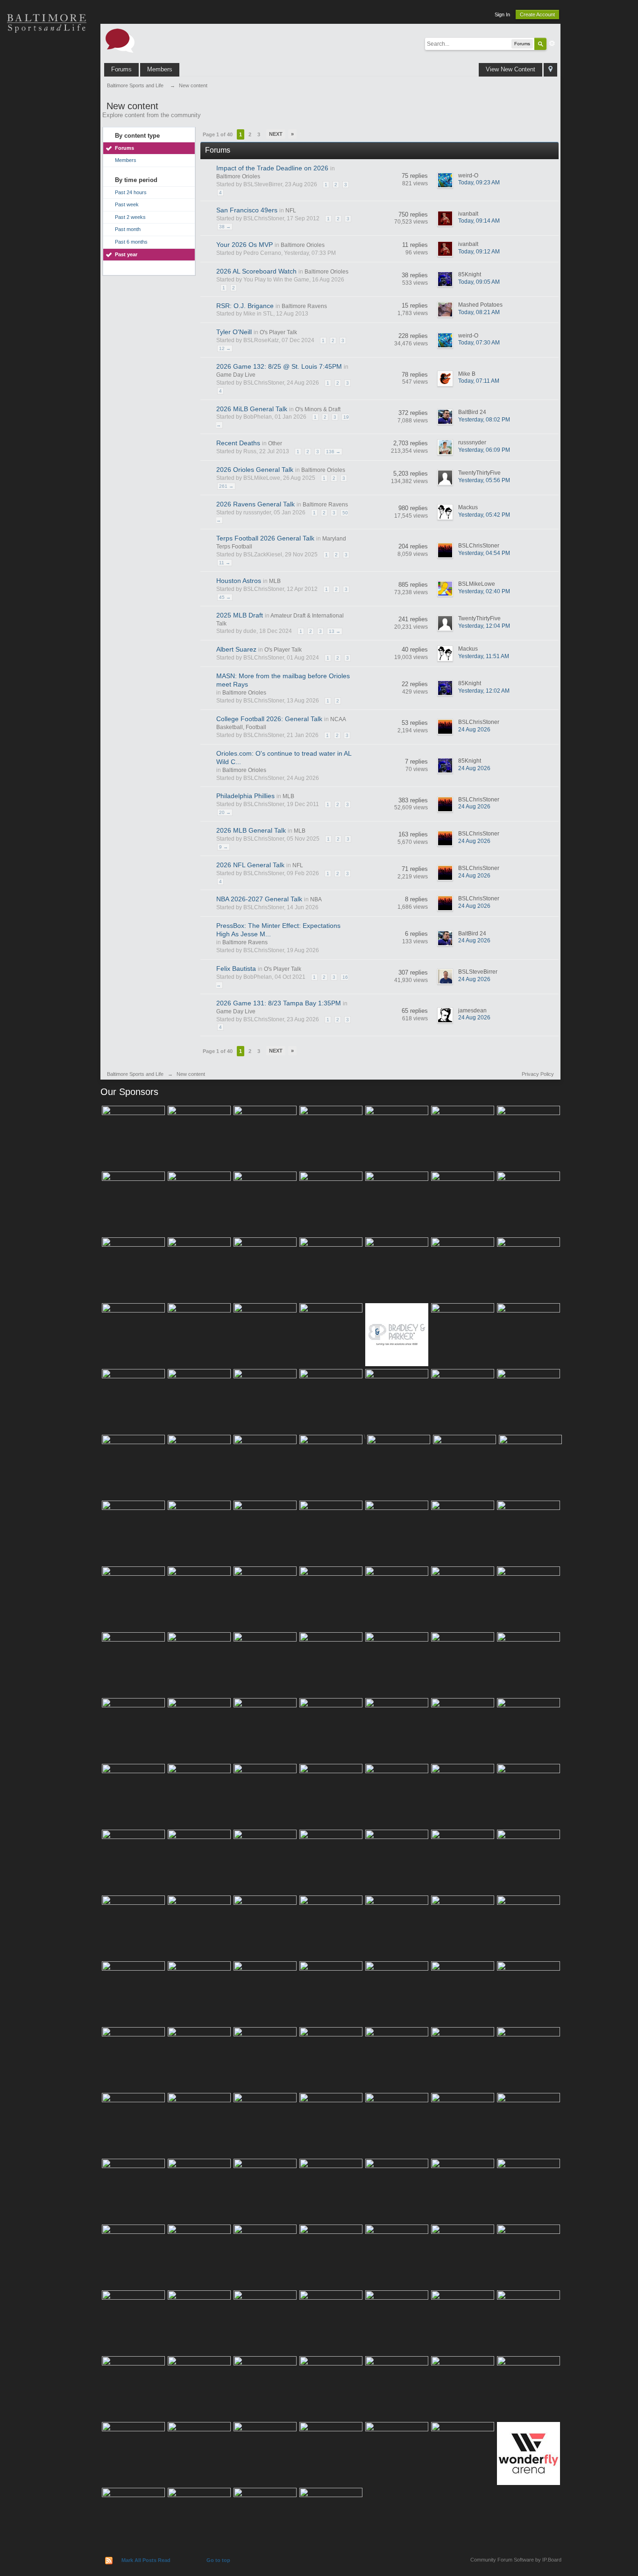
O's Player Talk (278, 332)
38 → (225, 227)
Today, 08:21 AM (479, 312)
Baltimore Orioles (238, 176)
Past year (126, 254)
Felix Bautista (236, 969)
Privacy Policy (538, 1074)
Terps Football (47, 154)
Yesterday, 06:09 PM (484, 450)
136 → (333, 452)
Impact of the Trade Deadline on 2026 (272, 168)
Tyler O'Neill (234, 332)
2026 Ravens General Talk (255, 504)
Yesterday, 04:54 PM (484, 553)
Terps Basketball (47, 121)
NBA (316, 899)
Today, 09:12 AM (479, 252)
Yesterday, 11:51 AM (484, 656)
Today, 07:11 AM (479, 381)
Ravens (47, 89)
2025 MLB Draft (240, 615)
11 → (225, 563)
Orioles (47, 56)
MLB (275, 581)
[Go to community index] (120, 40)
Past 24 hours (131, 192)
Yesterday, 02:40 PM (484, 591)
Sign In (502, 14)
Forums (121, 69)
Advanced (552, 43)
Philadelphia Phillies (245, 796)
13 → (335, 631)
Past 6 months (131, 242)
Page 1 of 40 (218, 134)
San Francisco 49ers (247, 210)
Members (160, 69)
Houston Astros (239, 581)
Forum (47, 187)
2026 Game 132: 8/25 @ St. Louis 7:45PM (279, 366)
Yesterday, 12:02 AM (484, 691)
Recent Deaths (238, 443)
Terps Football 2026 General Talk (265, 538)
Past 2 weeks (130, 217)
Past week (127, 204)
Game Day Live (236, 375)
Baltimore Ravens (304, 306)
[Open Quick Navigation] (550, 70)
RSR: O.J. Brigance (245, 306)
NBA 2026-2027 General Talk (259, 899)
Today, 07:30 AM (479, 343)
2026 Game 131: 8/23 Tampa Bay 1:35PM (279, 1003)
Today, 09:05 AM (479, 282)
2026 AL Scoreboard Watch (256, 271)
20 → (225, 812)
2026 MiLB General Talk (252, 409)
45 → (225, 597)
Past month (128, 229)
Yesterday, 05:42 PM (484, 515)
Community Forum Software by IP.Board (516, 2560)
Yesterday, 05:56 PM (484, 480)
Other (275, 443)
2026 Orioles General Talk (255, 470)
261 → (226, 486)
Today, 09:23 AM (479, 182)
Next (276, 134)
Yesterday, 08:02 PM (484, 420)
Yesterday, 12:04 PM (484, 626)
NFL (291, 211)
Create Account (537, 14)
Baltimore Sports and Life (135, 1074)
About (47, 219)
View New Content (510, 69)
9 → (223, 847)
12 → (225, 348)
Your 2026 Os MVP (245, 245)
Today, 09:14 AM (479, 221)
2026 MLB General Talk (251, 830)
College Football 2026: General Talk (269, 719)
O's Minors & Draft (318, 409)
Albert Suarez (236, 649)
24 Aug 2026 (474, 730)
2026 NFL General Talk (250, 865)
